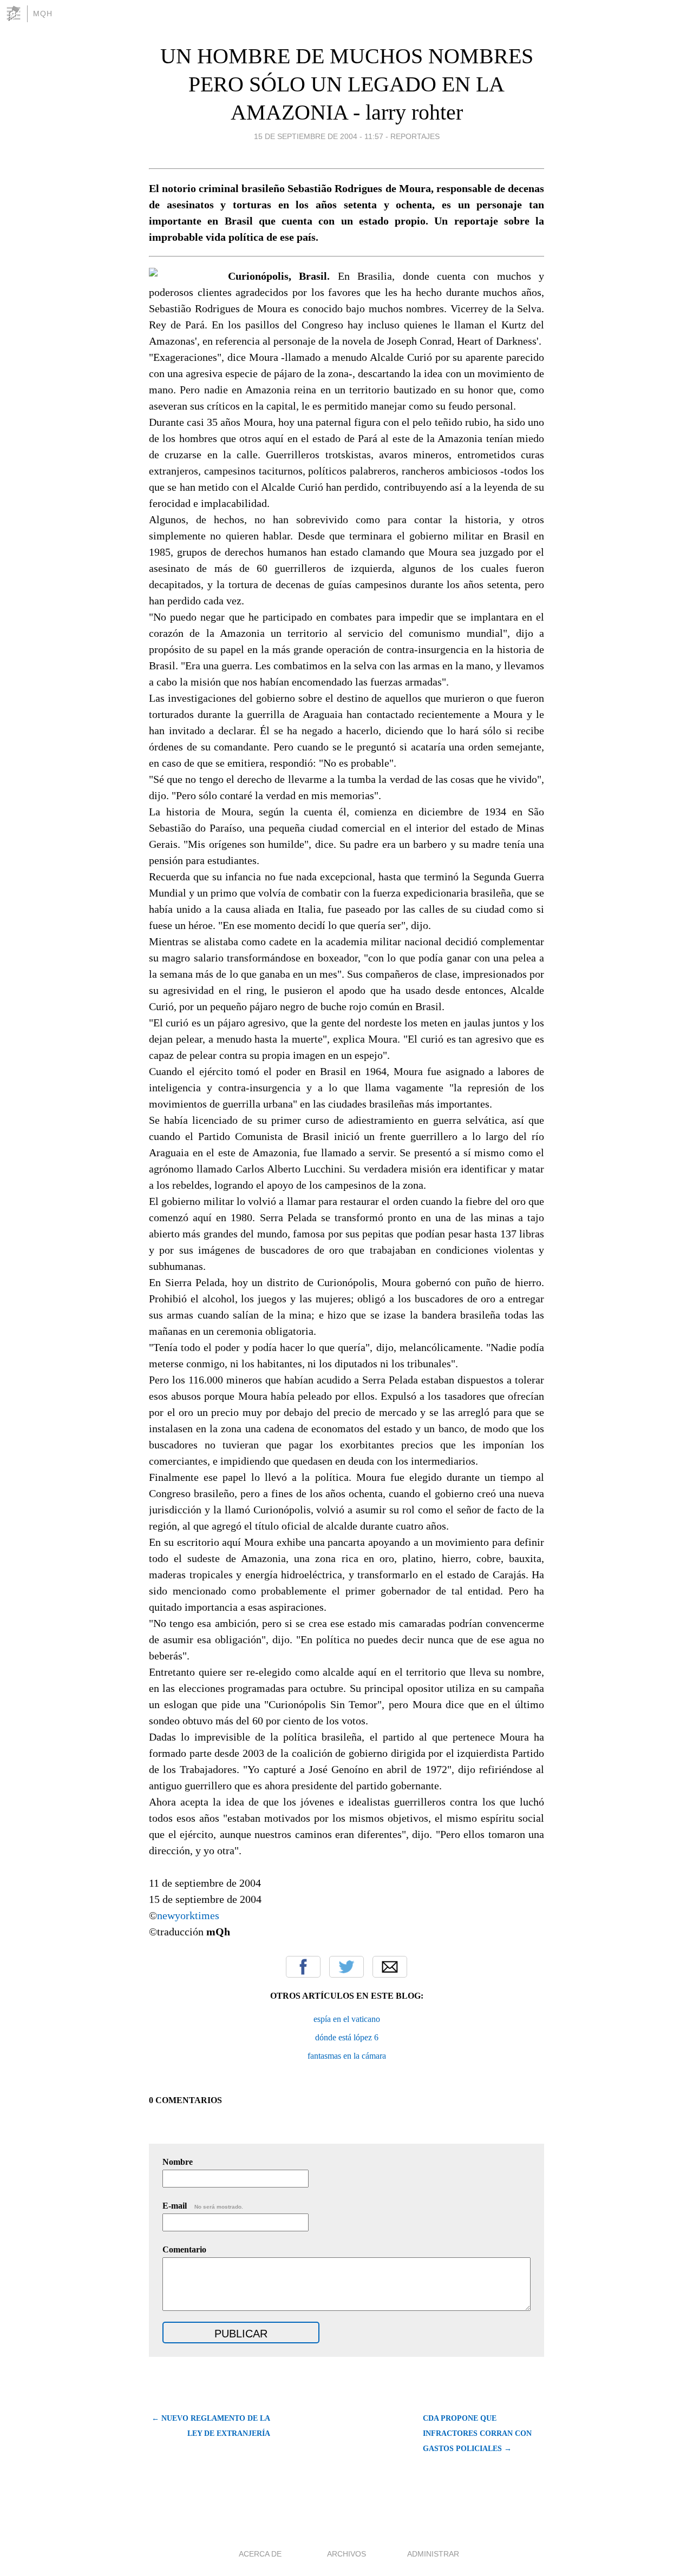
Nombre (178, 2162)
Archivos (346, 2554)
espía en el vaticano (347, 2019)
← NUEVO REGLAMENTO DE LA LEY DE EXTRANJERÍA (211, 2426)
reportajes (415, 136)
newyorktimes (188, 1915)
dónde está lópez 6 (347, 2037)
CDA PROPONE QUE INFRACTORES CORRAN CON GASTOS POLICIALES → (477, 2433)
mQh (43, 14)
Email (390, 1967)
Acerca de (260, 2554)
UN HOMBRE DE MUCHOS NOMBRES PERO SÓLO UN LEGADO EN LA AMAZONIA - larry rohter (347, 84)
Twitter (346, 1967)
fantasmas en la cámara (347, 2056)
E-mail (203, 2206)
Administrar (433, 2554)
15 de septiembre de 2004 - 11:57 (319, 136)
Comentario (184, 2249)
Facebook (303, 1967)
